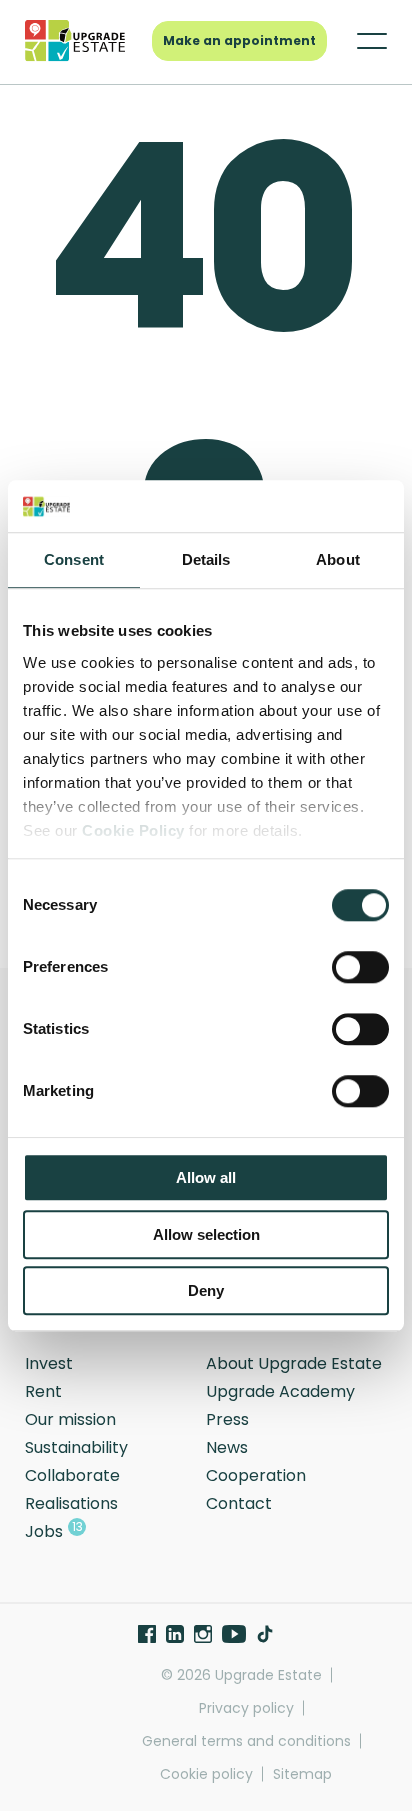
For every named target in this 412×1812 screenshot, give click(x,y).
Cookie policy (206, 1774)
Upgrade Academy (280, 1391)
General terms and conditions (246, 1741)
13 (77, 1526)
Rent (43, 1391)
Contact (239, 1503)
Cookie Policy (133, 830)
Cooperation (256, 1475)
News (227, 1447)
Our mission (70, 1419)
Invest (49, 1363)
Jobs (44, 1531)
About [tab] (338, 560)
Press (227, 1419)
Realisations (71, 1503)
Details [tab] (206, 560)
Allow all (206, 1178)
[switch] (360, 968)
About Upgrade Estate (294, 1363)
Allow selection (206, 1234)
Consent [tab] (74, 560)
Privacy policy (246, 1708)
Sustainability (76, 1447)
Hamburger (362, 41)
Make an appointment (239, 40)
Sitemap (302, 1774)
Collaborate (72, 1475)
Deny (206, 1291)
